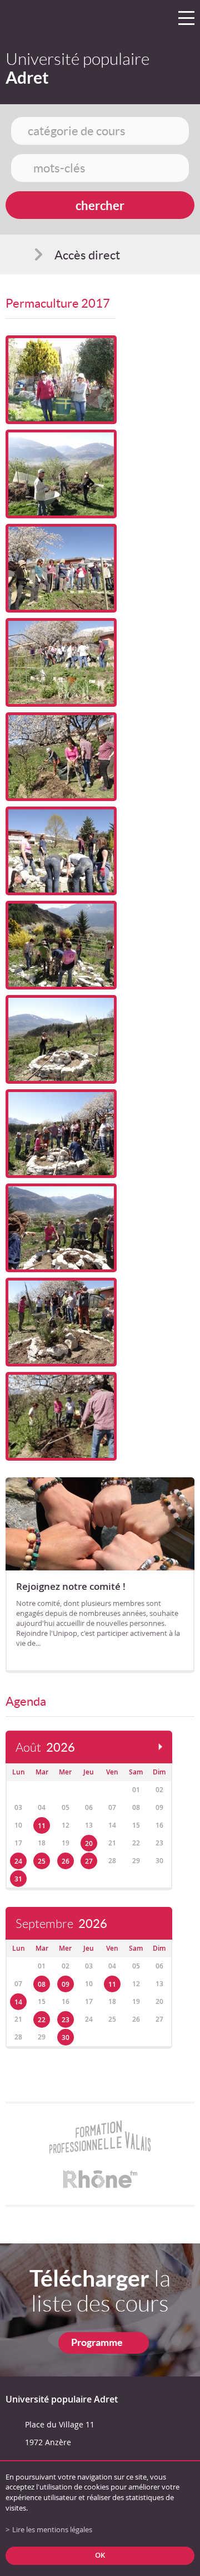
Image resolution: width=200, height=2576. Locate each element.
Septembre (61, 1924)
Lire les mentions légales (52, 2530)
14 (18, 2002)
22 (42, 2020)
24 (18, 1861)
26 (66, 1861)
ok (100, 2555)
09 (66, 1984)
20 (89, 1843)
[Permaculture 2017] (61, 380)
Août (45, 1748)
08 (42, 1984)
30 (66, 2037)
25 (42, 1861)
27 (89, 1861)
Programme (97, 2342)
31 (18, 1879)
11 (42, 1826)
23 (66, 2020)
